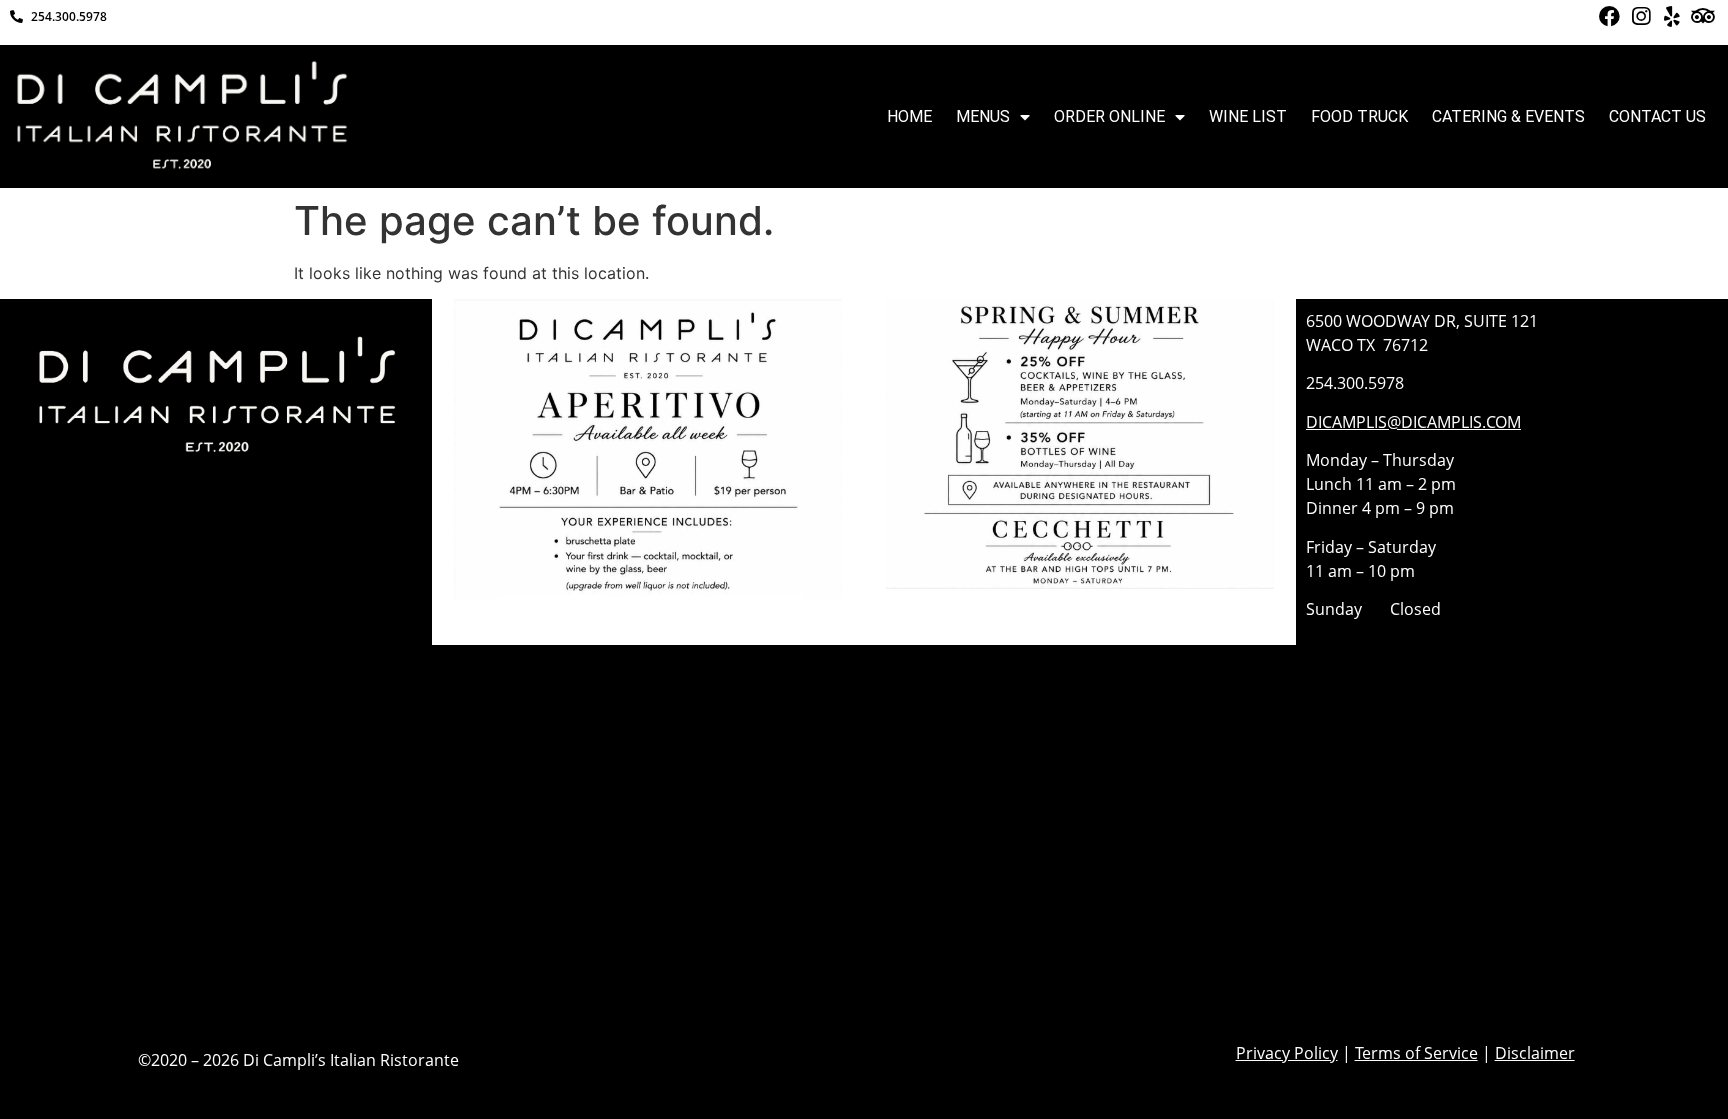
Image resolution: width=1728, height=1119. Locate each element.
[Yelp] (1671, 16)
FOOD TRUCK (1359, 116)
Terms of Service (1416, 1053)
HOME (909, 116)
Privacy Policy (1287, 1053)
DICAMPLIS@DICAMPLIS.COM (1413, 422)
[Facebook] (1608, 16)
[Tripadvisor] (1703, 16)
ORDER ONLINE (1109, 116)
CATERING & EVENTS (1508, 116)
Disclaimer (1535, 1053)
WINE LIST (1248, 116)
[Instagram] (1640, 16)
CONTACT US (1657, 116)
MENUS (983, 116)
